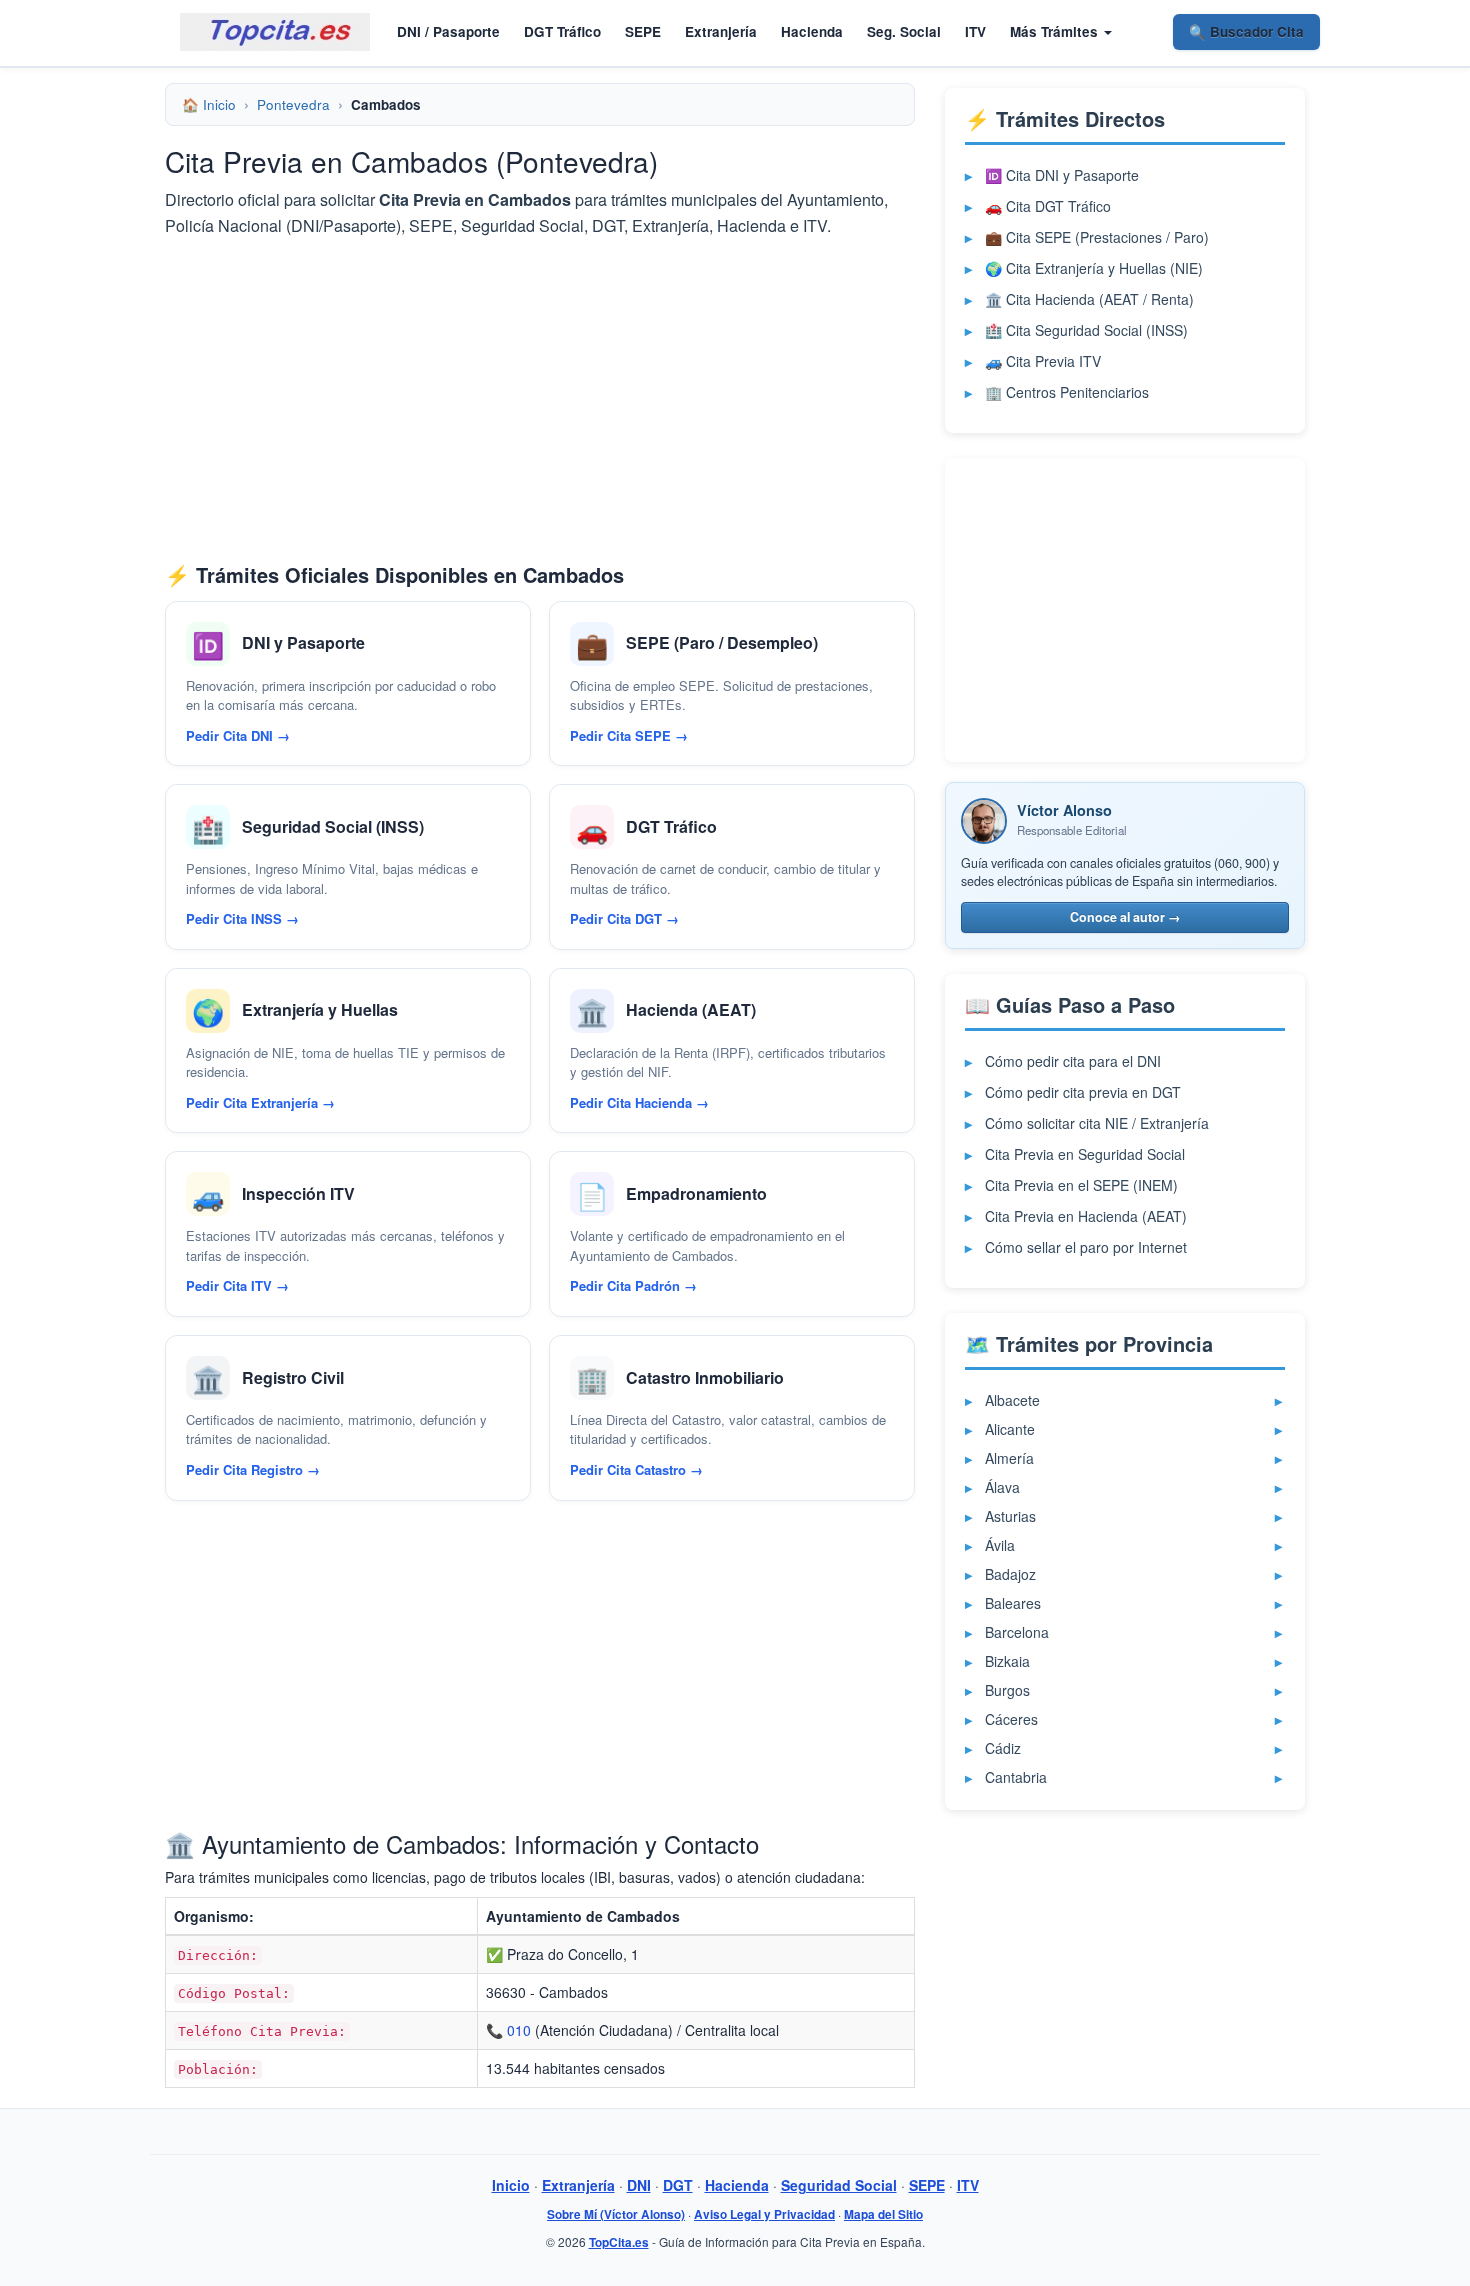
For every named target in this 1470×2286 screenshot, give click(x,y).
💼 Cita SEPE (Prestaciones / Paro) (1097, 237)
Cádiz (1003, 1748)
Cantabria (1016, 1777)
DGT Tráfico (562, 31)
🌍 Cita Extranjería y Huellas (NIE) (1094, 268)
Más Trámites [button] (1056, 31)
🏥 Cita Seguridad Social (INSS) (1086, 330)
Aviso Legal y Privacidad (764, 2214)
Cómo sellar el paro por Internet (1086, 1247)
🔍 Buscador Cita (1246, 31)
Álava (1002, 1487)
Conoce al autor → (1125, 917)
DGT (678, 2185)
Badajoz (1010, 1574)
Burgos (1007, 1690)
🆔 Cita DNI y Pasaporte (1062, 175)
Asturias (1010, 1516)
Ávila (1000, 1545)
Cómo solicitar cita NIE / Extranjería (1097, 1123)
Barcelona (1017, 1632)
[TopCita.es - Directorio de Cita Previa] (275, 32)
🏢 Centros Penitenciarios (1067, 392)
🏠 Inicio (209, 104)
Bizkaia (1007, 1661)
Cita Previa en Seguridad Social (1085, 1154)
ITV (975, 31)
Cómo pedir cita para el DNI (1073, 1061)
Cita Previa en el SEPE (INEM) (1081, 1185)
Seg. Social (904, 31)
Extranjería (721, 31)
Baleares (1013, 1603)
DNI (639, 2185)
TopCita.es (619, 2242)
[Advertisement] (540, 399)
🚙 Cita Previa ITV (1043, 361)
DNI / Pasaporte (448, 31)
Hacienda (812, 31)
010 (519, 2030)
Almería (1009, 1458)
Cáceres (1011, 1719)
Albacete (1012, 1400)
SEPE (643, 31)
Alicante (1010, 1429)
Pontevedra (293, 104)
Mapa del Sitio (883, 2214)
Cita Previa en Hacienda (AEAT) (1086, 1216)
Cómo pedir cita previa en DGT (1083, 1092)
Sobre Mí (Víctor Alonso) (616, 2214)
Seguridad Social (839, 2185)
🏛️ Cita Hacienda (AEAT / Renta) (1089, 299)
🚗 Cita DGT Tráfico (1048, 206)
